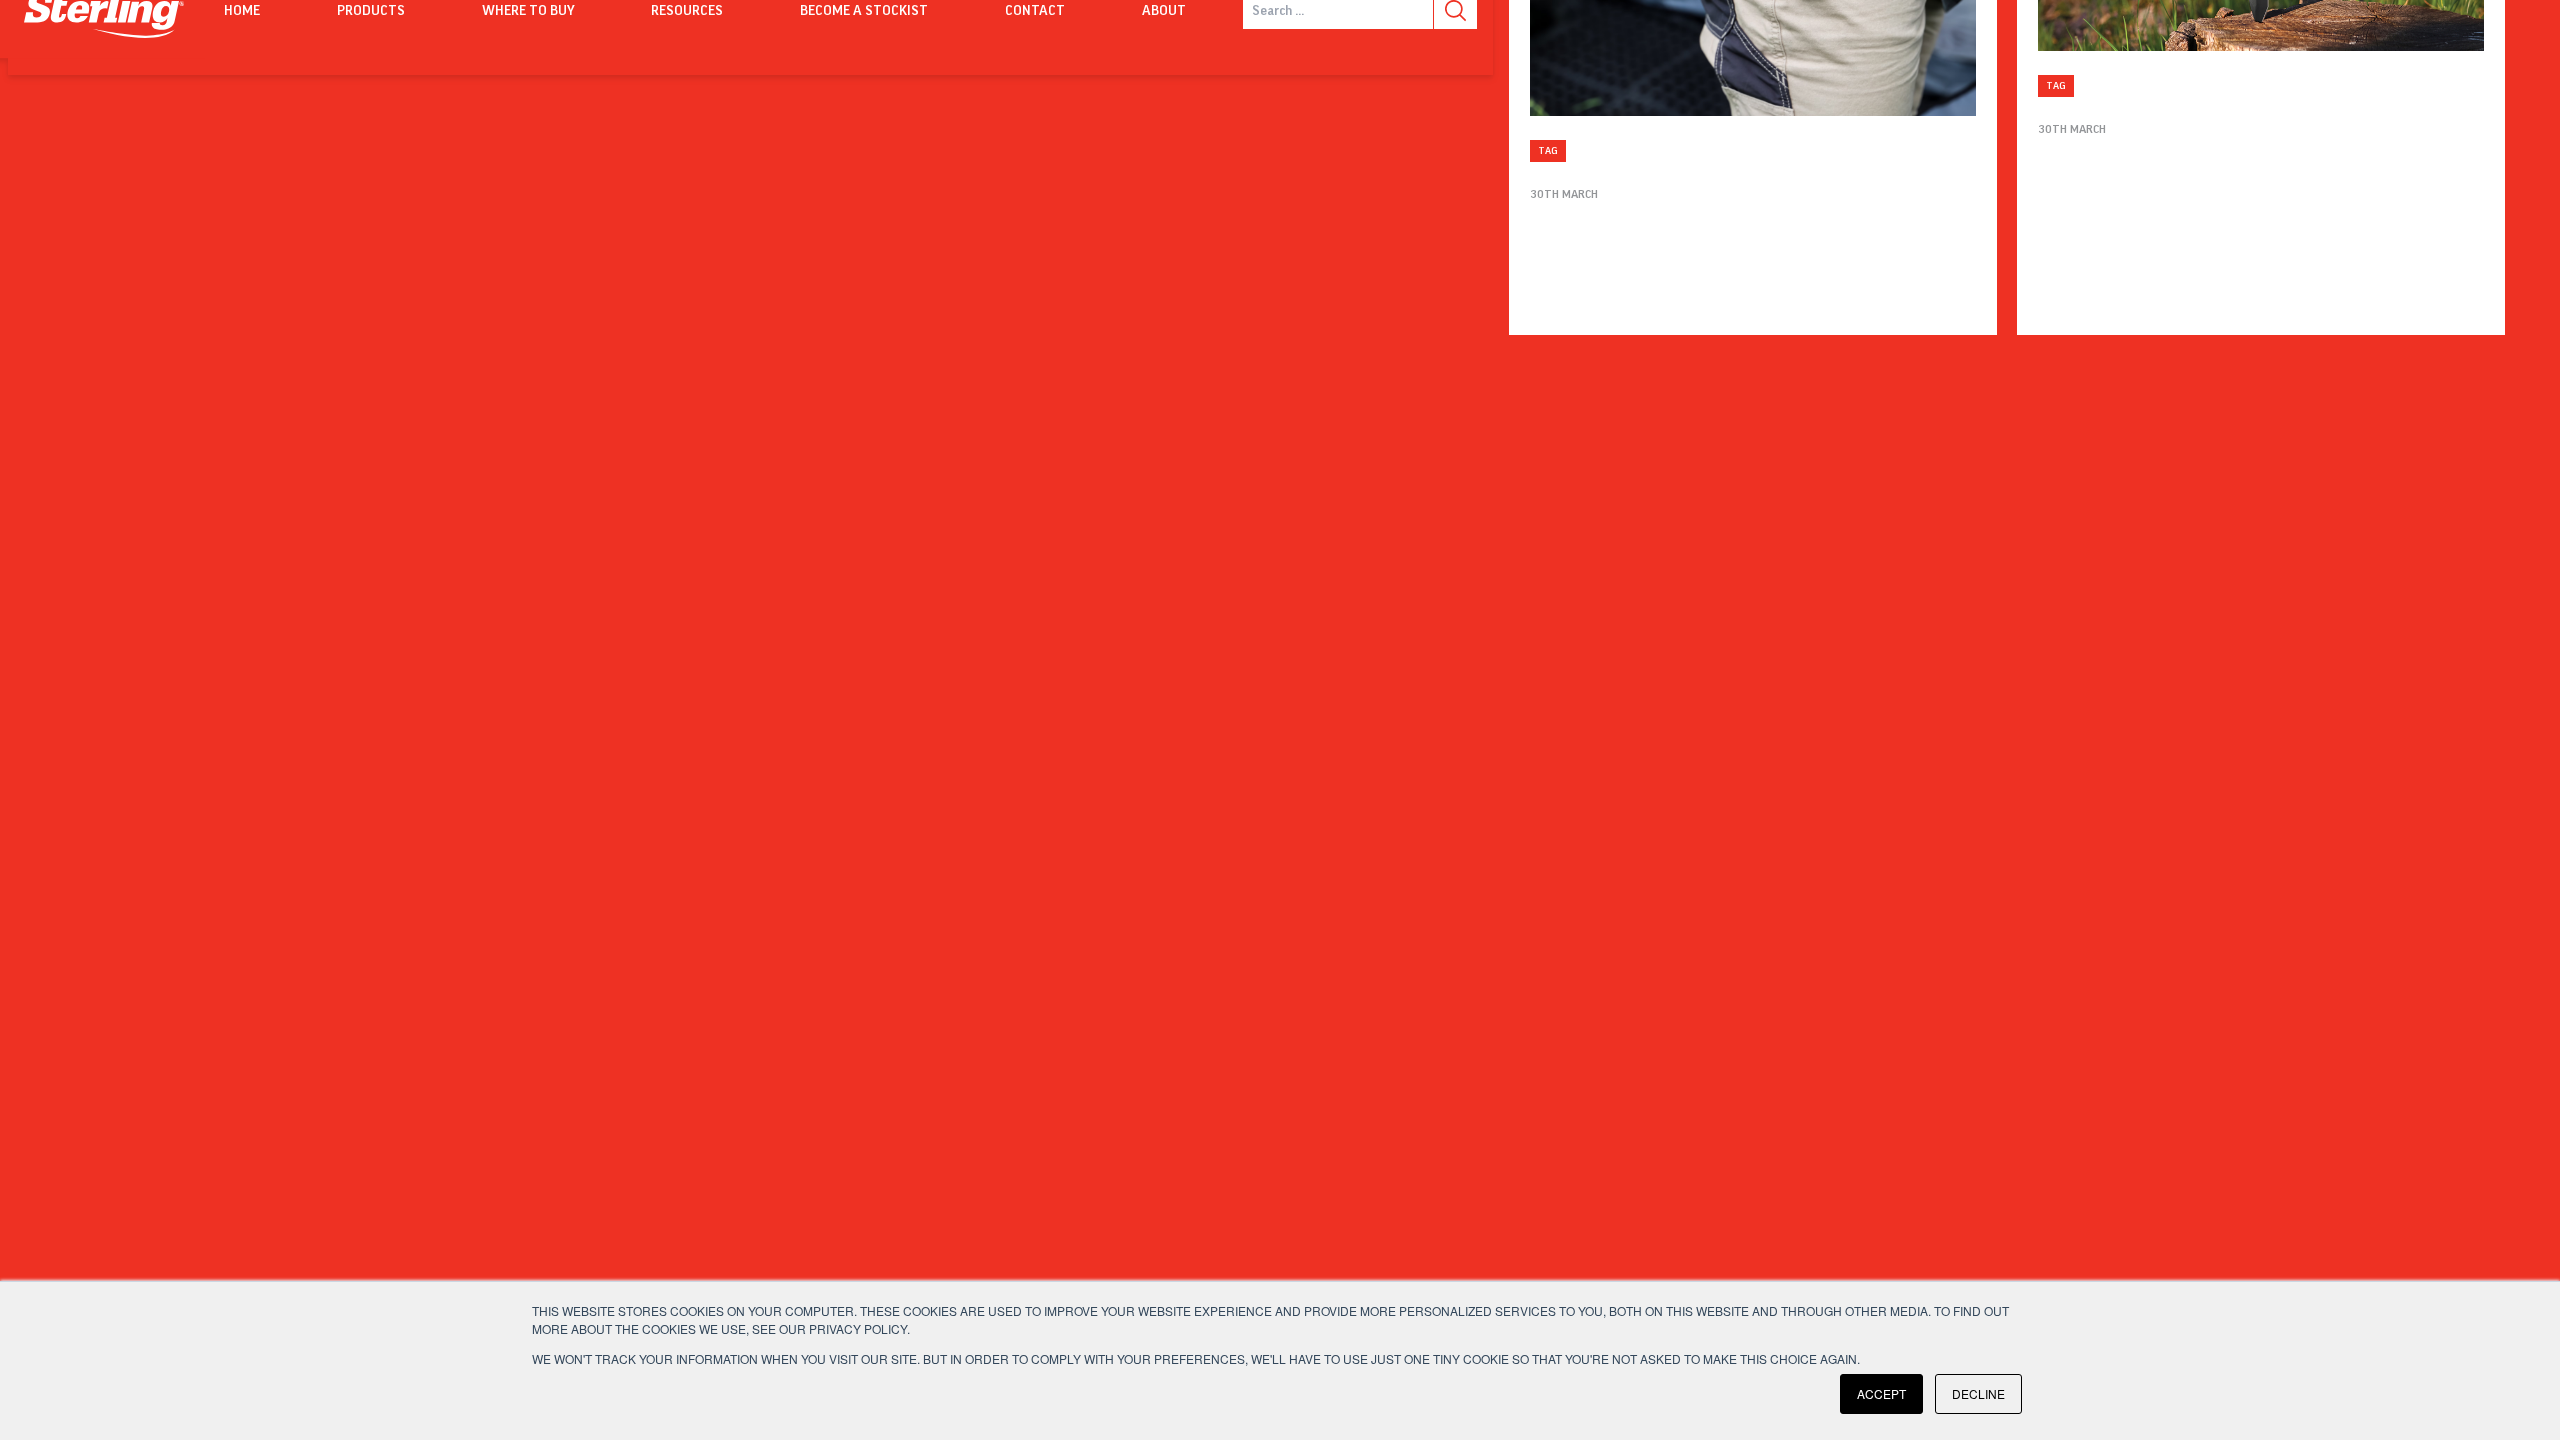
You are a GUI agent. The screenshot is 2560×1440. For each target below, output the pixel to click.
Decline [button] (1978, 1393)
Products (371, 11)
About (1164, 11)
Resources (687, 11)
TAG (1548, 151)
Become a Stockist (864, 11)
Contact (1035, 11)
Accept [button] (1881, 1393)
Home (242, 11)
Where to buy (528, 11)
